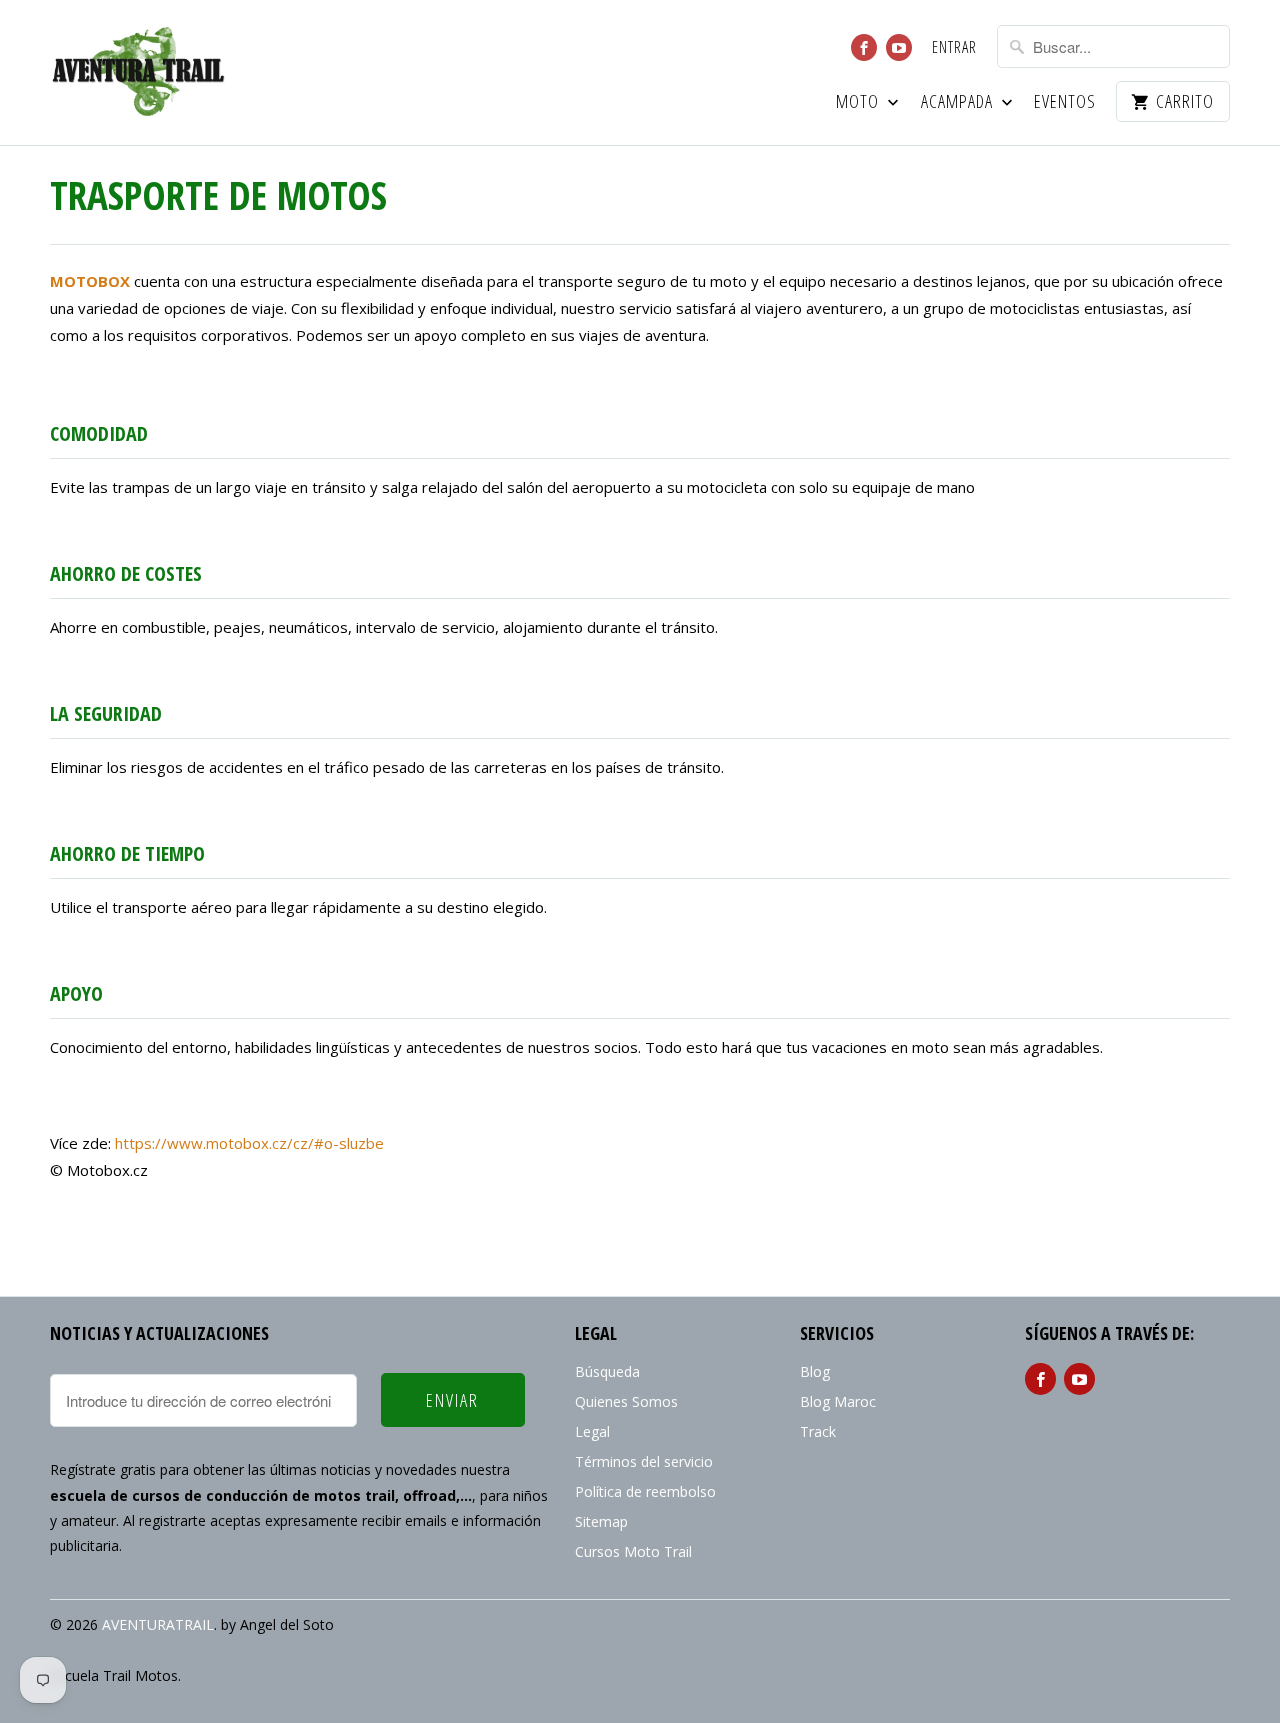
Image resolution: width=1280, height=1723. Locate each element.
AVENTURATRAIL (158, 1624)
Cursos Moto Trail (633, 1551)
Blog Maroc (838, 1401)
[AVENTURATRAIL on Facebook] (864, 47)
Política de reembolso (645, 1491)
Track (818, 1431)
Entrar (954, 48)
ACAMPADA (959, 102)
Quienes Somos (626, 1401)
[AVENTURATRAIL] (140, 72)
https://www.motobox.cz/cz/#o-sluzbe (249, 1143)
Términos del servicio (644, 1461)
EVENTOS (1065, 102)
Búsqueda (607, 1371)
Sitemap (601, 1521)
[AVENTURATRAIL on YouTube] (899, 47)
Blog (815, 1371)
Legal (592, 1431)
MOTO (859, 102)
